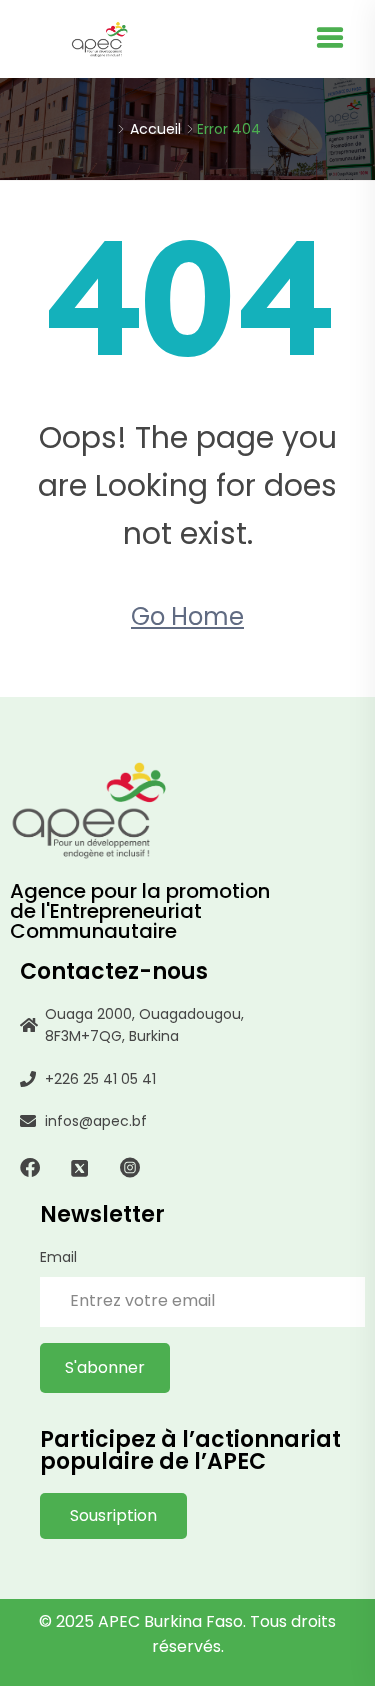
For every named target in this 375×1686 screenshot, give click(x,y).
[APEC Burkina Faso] (100, 39)
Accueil (155, 129)
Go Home (187, 616)
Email (58, 1257)
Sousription (113, 1515)
